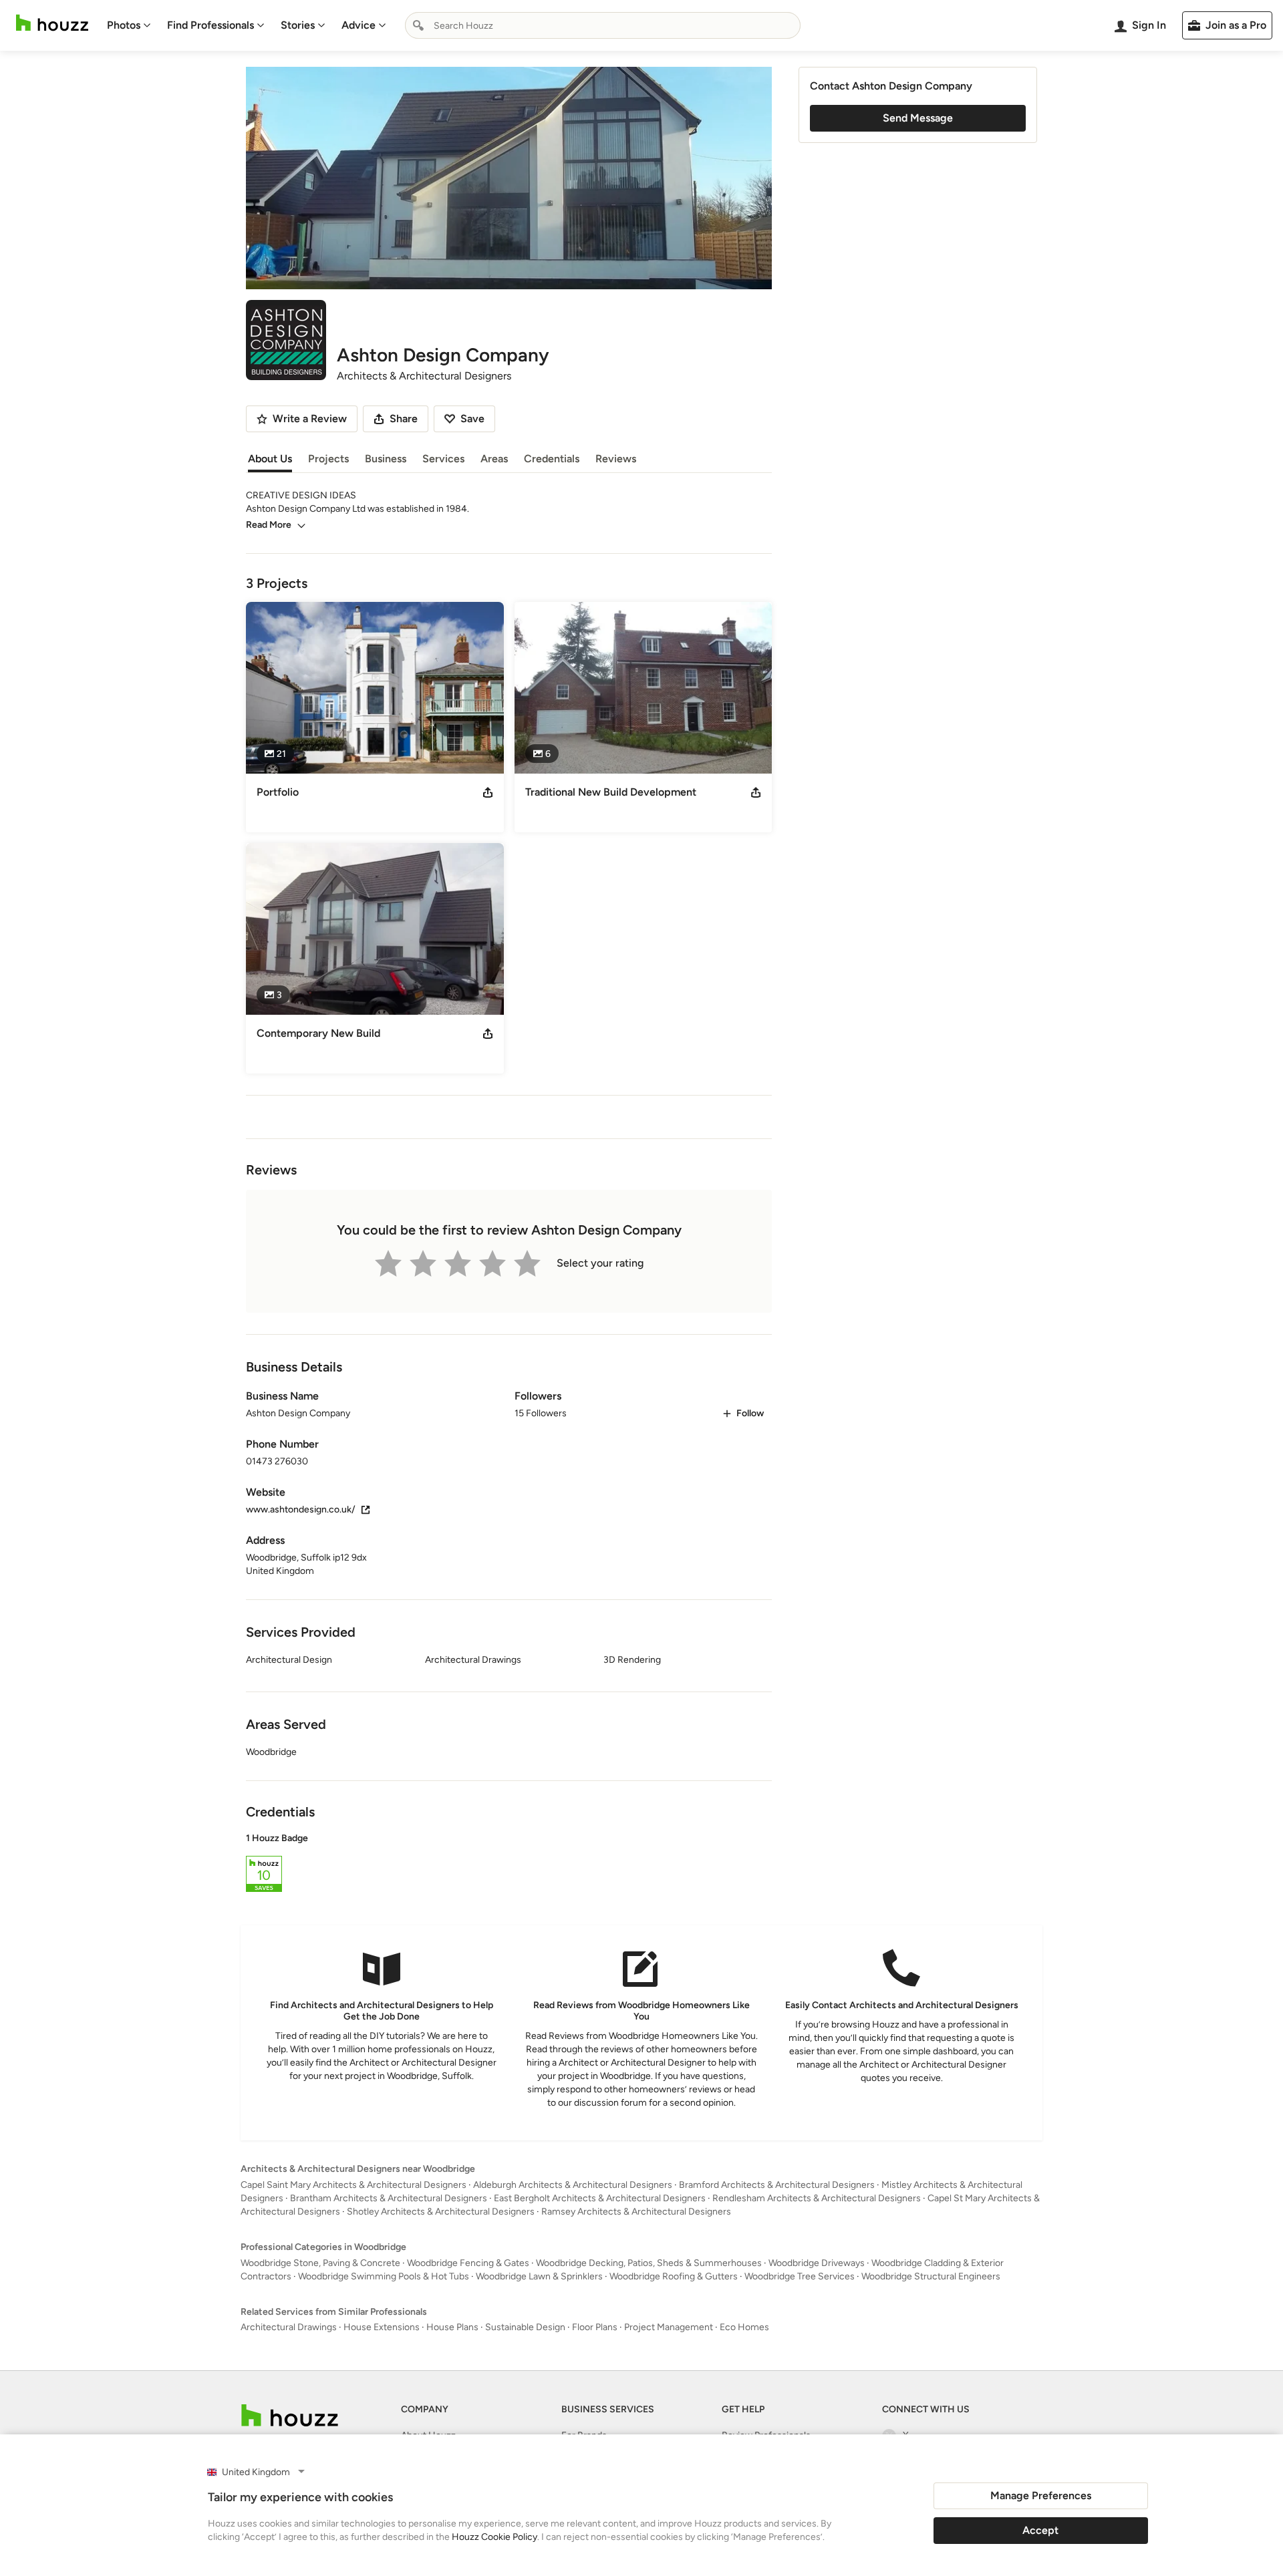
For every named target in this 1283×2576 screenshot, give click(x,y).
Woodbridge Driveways (817, 2263)
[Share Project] (488, 792)
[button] (509, 1865)
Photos (124, 25)
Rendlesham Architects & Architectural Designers (817, 2198)
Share (404, 419)
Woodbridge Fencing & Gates (468, 2263)
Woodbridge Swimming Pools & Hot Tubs (384, 2276)
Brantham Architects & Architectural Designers (389, 2198)
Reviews (616, 459)
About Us (270, 459)
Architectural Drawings (289, 2327)
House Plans (452, 2327)
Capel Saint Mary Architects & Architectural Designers (353, 2185)
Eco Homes (744, 2327)
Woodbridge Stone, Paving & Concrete (320, 2263)
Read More (269, 525)
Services (443, 459)
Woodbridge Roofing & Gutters (674, 2276)
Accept (1040, 2530)
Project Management (669, 2327)
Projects (328, 459)
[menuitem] (129, 25)
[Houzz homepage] (52, 23)
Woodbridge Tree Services (800, 2276)
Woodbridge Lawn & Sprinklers (539, 2276)
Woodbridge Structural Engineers (931, 2276)
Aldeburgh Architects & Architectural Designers (573, 2185)
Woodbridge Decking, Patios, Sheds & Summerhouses (649, 2263)
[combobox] (603, 25)
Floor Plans (595, 2327)
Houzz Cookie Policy (494, 2537)
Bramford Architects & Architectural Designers (777, 2185)
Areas (494, 459)
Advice (359, 25)
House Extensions (382, 2327)
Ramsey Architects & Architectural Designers (636, 2212)
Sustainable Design (525, 2327)
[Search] (418, 25)
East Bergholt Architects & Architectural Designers (600, 2198)
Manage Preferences (1041, 2495)
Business (386, 459)
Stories (298, 25)
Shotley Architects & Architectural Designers (441, 2212)
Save (472, 419)
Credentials (552, 459)
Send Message (918, 118)
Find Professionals (210, 25)
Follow (750, 1413)
